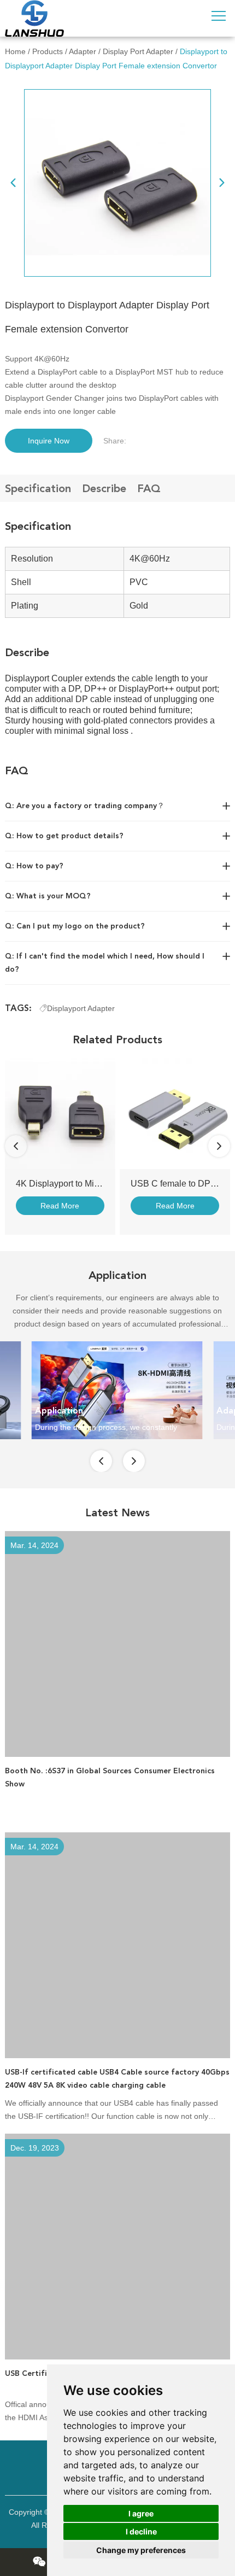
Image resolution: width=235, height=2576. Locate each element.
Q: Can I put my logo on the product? (75, 926)
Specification (38, 488)
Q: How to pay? (34, 866)
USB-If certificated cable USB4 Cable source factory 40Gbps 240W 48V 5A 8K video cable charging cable (117, 2079)
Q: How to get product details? (64, 836)
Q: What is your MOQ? (48, 896)
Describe (104, 488)
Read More (60, 1206)
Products (48, 51)
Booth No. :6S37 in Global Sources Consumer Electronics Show (110, 1777)
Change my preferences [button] (141, 2550)
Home (15, 51)
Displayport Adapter (81, 1008)
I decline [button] (141, 2531)
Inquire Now (49, 441)
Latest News (117, 1512)
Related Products (117, 1039)
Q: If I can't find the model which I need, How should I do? (105, 963)
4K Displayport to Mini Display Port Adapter (99, 1184)
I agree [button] (141, 2513)
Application (117, 1275)
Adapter (83, 51)
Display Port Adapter (138, 51)
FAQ (149, 488)
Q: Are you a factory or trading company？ (85, 806)
